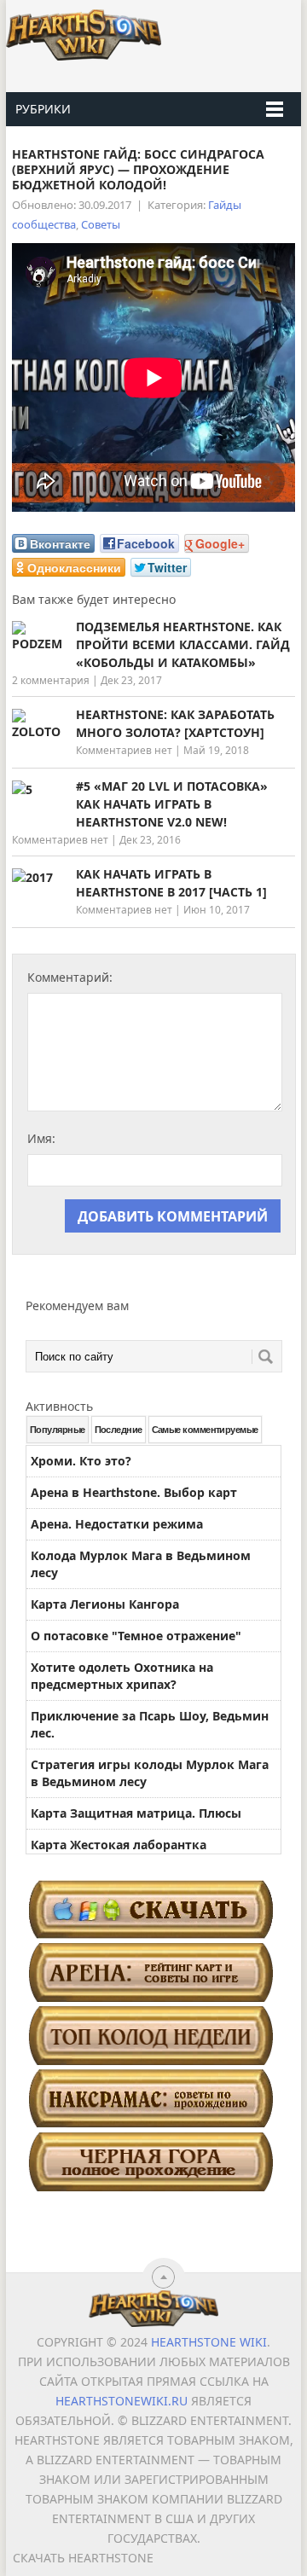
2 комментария (51, 680)
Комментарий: (70, 977)
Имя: (41, 1138)
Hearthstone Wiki (209, 2342)
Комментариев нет (124, 750)
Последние (119, 1430)
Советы (101, 224)
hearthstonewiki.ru (122, 2401)
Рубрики (43, 109)
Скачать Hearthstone (83, 2558)
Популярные (58, 1430)
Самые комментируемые (205, 1430)
